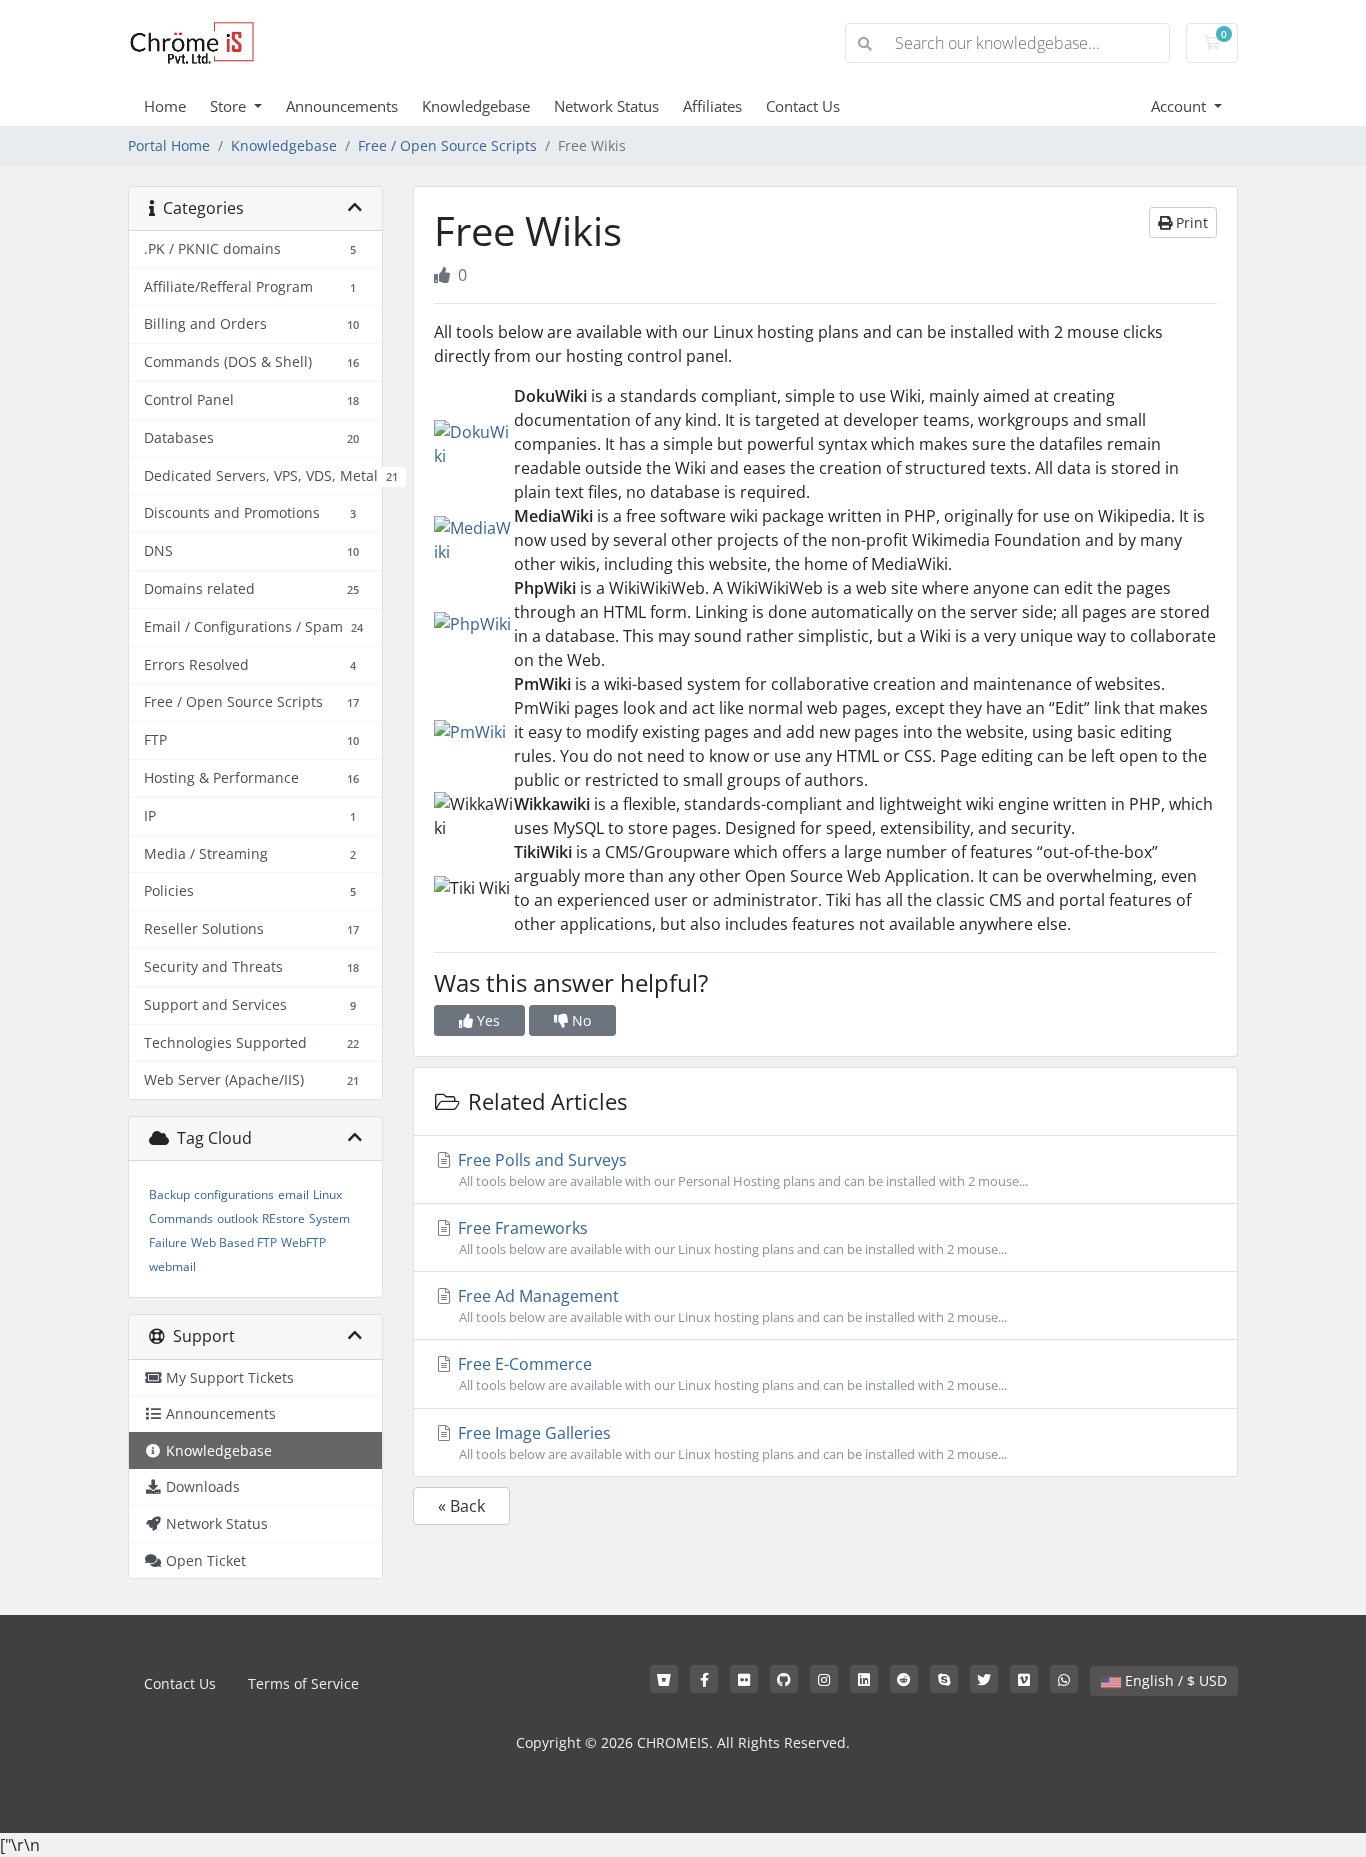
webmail (172, 1266)
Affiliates (712, 106)
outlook (237, 1218)
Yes (486, 1020)
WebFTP (303, 1242)
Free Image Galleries (730, 1442)
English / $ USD (1174, 1680)
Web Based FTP (234, 1242)
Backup (169, 1194)
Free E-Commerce (730, 1373)
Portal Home (169, 145)
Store (230, 106)
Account (1180, 106)
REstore (283, 1218)
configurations (234, 1194)
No (579, 1020)
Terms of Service (303, 1683)
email (293, 1194)
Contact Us (803, 106)
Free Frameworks (730, 1237)
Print (1190, 222)
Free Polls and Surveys (741, 1169)
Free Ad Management (730, 1305)
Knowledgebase (476, 106)
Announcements (342, 106)
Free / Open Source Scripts (447, 145)
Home (165, 106)
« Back (461, 1506)
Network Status (606, 106)
